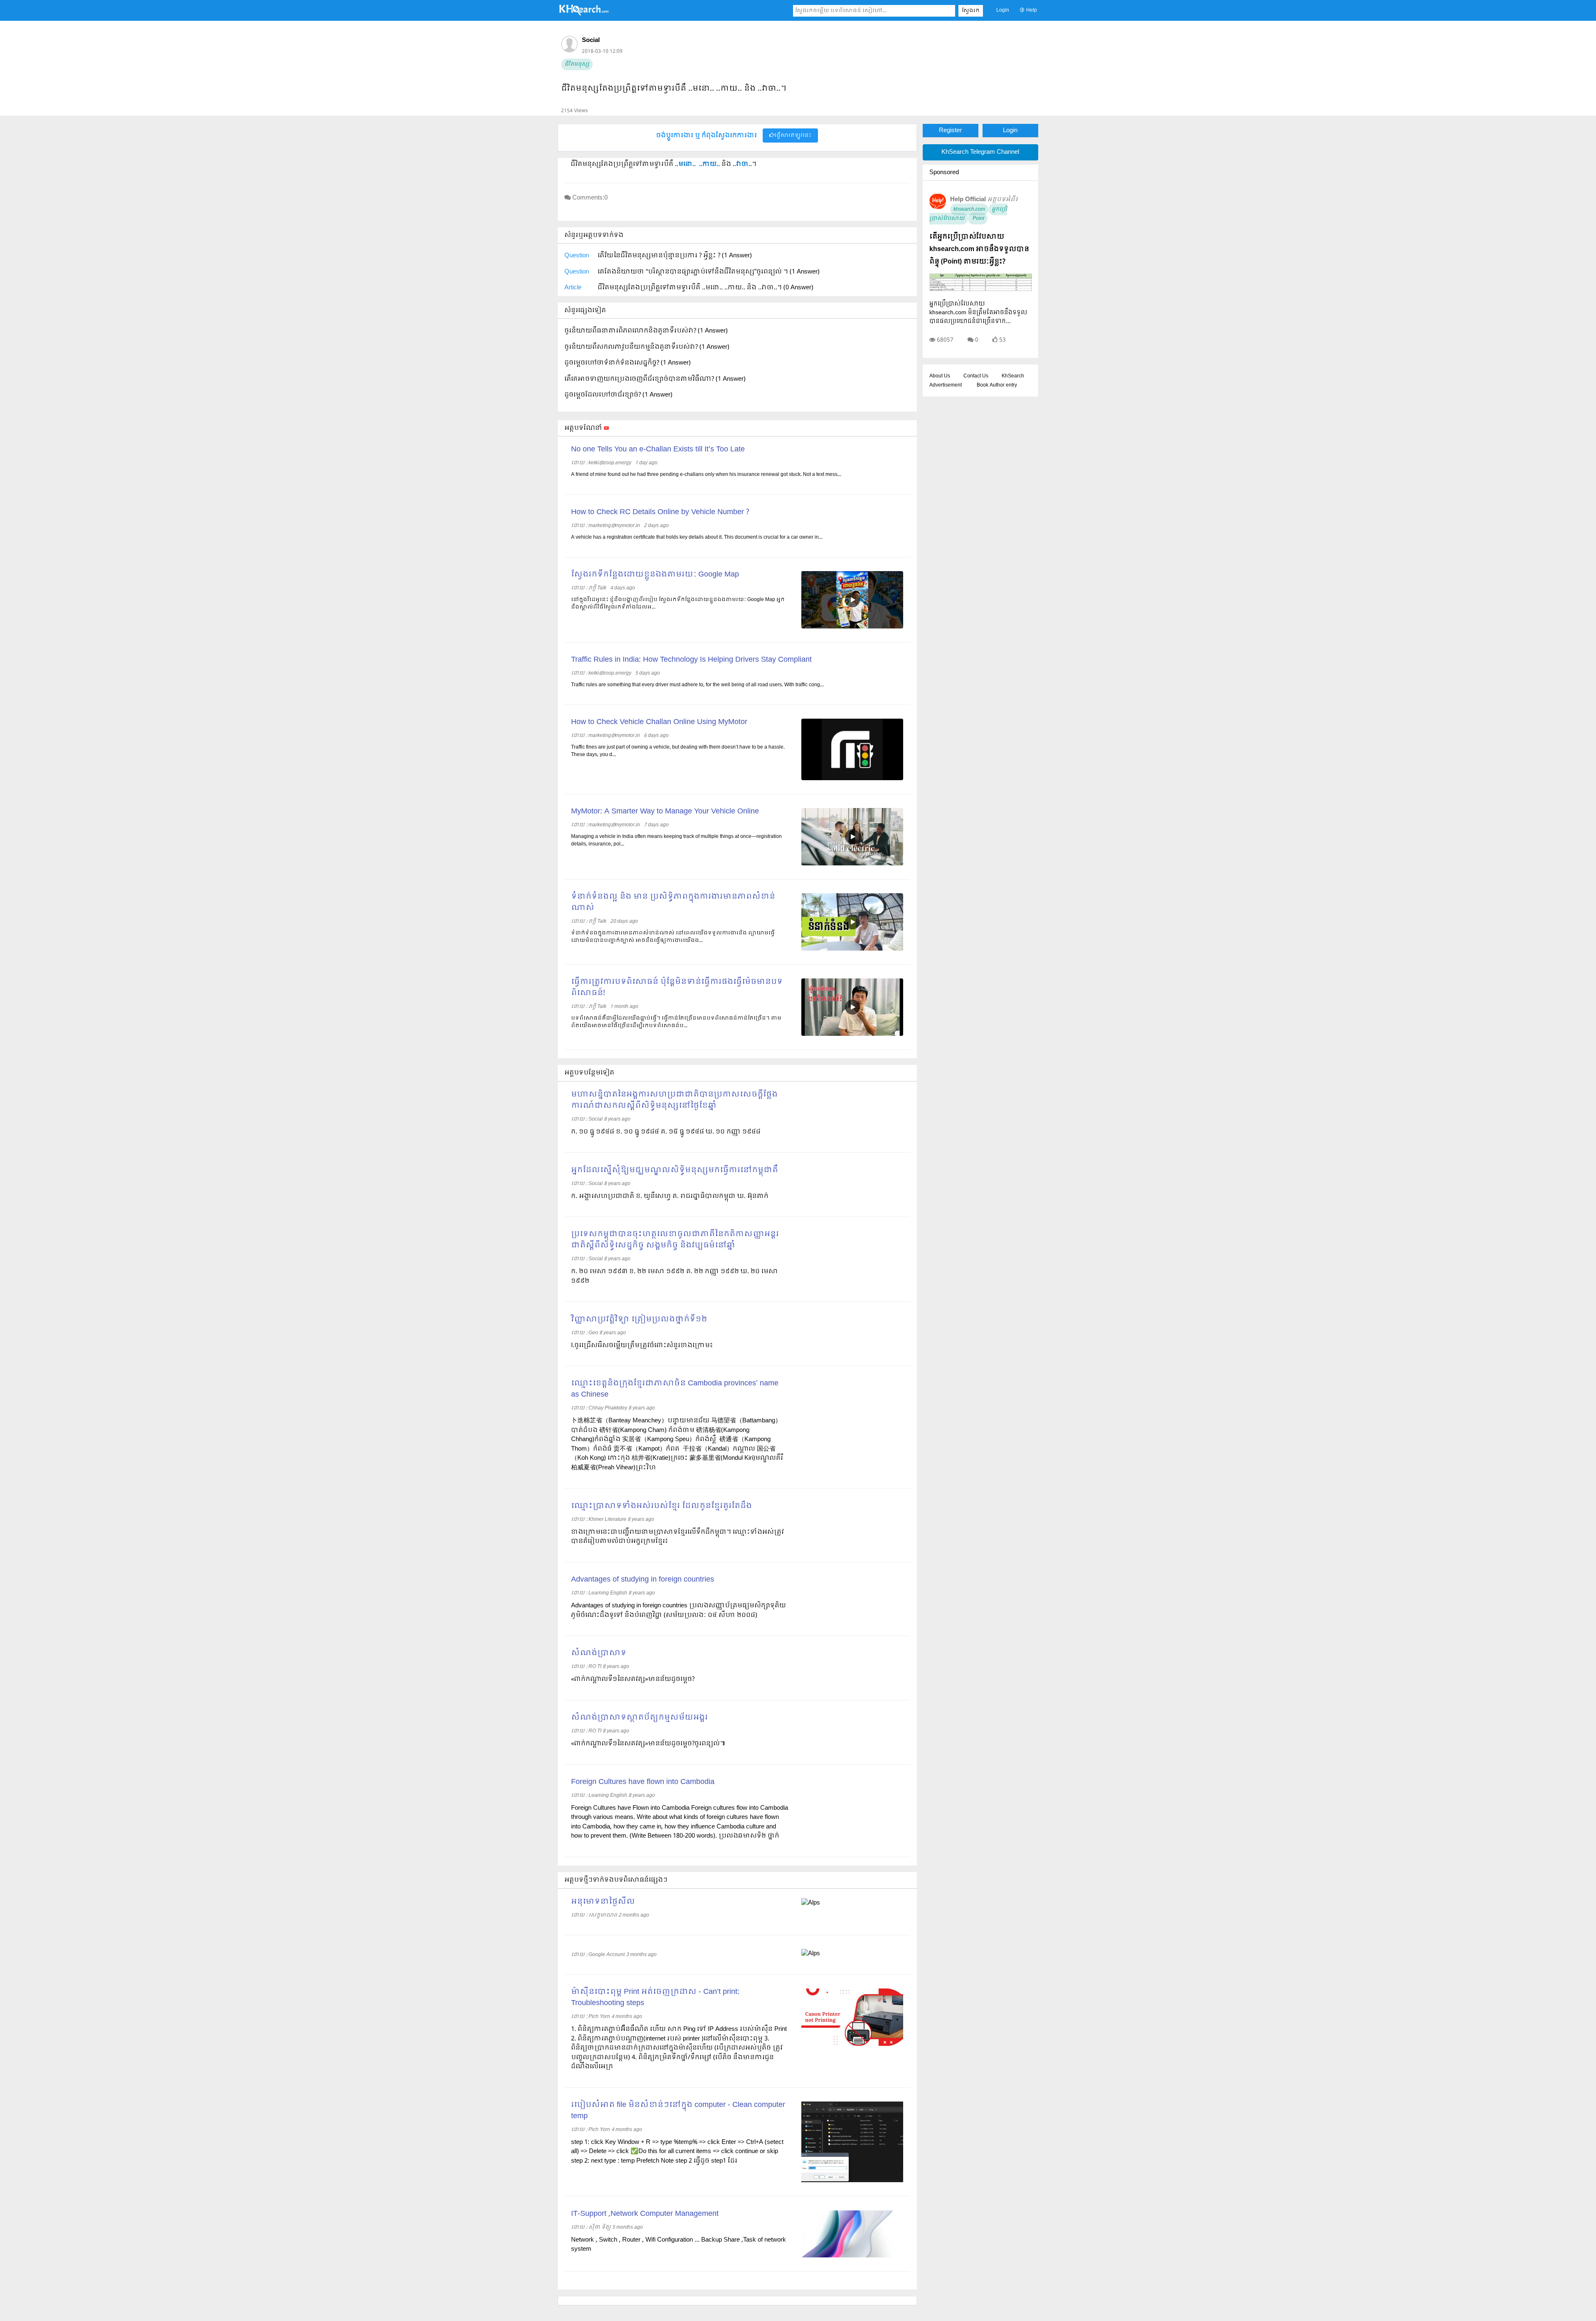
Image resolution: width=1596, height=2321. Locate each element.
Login (1003, 10)
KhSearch (1013, 376)
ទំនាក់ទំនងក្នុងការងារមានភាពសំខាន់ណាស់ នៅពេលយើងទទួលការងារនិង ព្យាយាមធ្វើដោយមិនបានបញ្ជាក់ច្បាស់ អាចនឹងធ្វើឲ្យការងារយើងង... (673, 937)
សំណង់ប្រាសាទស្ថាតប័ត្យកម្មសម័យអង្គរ (639, 1718)
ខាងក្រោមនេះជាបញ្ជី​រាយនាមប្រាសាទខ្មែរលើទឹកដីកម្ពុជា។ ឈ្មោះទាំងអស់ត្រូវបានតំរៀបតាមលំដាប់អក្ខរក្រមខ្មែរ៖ (677, 1537)
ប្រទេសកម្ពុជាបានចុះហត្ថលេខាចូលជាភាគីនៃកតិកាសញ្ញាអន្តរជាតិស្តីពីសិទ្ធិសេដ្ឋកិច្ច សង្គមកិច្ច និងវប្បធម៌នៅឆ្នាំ (675, 1240)
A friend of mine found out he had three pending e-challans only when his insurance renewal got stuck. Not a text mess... (706, 475)
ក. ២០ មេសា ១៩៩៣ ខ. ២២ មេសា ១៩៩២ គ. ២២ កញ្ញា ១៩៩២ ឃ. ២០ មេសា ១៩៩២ (675, 1276)
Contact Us (976, 376)
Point (978, 219)
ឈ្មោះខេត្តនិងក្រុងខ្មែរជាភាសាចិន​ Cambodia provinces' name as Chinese (675, 1389)
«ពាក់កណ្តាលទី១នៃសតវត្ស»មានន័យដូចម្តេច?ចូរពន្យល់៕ (648, 1744)
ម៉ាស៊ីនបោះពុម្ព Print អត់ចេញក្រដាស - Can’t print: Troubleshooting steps (655, 1998)
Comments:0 (590, 198)
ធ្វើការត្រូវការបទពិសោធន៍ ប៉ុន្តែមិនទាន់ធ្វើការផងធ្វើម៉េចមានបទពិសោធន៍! (677, 988)
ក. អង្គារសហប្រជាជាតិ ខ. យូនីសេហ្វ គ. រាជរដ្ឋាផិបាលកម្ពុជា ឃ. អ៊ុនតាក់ (670, 1196)
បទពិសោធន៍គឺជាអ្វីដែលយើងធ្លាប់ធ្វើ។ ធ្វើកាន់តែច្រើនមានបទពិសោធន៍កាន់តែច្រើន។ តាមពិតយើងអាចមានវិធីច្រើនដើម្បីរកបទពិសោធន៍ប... (676, 1022)
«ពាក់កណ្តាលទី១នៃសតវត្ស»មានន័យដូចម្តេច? (633, 1679)
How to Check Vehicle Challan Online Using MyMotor (659, 722)
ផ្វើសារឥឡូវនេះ (793, 136)
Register (950, 131)
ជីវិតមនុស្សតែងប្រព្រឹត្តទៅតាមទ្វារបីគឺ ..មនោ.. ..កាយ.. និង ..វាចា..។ (674, 89)
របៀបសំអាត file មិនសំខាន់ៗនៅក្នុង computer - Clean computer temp (678, 2111)
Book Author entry (997, 385)
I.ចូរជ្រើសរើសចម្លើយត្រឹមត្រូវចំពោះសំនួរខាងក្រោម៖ (642, 1345)
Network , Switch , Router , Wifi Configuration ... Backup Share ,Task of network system (679, 2245)
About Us (940, 376)
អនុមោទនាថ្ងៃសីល (603, 1902)
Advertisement (946, 385)
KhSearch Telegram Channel (980, 152)
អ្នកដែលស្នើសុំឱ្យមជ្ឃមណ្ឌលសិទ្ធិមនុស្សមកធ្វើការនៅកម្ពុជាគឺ (675, 1170)
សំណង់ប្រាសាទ (599, 1653)
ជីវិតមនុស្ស (577, 64)
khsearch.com (969, 209)
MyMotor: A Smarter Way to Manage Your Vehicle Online (665, 812)
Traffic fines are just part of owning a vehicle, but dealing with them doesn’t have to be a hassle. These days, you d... (678, 751)
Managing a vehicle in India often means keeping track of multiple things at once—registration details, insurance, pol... (676, 840)
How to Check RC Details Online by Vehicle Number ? (660, 512)
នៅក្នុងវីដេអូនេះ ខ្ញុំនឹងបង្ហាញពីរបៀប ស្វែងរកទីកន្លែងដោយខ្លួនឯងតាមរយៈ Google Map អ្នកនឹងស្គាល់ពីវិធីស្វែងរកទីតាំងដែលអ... (678, 604)
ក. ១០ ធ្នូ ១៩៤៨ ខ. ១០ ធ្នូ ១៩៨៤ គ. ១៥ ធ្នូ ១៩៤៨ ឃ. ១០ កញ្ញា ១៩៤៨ (666, 1132)
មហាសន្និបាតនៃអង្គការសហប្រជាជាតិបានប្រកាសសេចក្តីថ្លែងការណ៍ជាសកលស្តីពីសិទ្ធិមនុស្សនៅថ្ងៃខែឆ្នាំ (674, 1100)
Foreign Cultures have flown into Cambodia (643, 1782)
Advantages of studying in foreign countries (643, 1580)
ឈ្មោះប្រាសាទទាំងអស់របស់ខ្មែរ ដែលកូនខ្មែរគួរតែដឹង (661, 1506)
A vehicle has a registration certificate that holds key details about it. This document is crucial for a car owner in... (697, 537)
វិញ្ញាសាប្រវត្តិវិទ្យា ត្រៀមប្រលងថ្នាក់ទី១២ (639, 1319)
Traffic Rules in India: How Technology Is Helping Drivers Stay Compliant (691, 660)
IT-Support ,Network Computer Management (645, 2214)
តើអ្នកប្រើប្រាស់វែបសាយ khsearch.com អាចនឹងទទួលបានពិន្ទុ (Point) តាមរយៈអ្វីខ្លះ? (979, 249)
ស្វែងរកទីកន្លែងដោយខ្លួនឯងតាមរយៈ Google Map (655, 575)
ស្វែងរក (971, 11)
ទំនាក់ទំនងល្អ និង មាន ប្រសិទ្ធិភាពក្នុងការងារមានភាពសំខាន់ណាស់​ (673, 902)
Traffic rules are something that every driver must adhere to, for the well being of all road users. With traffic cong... (697, 685)
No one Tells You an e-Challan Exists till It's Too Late (658, 450)
